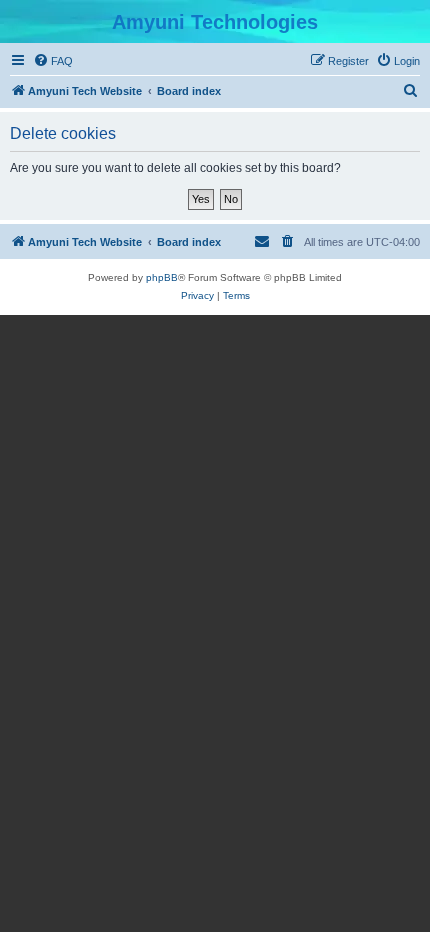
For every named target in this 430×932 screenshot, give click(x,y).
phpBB (162, 277)
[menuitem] (53, 61)
